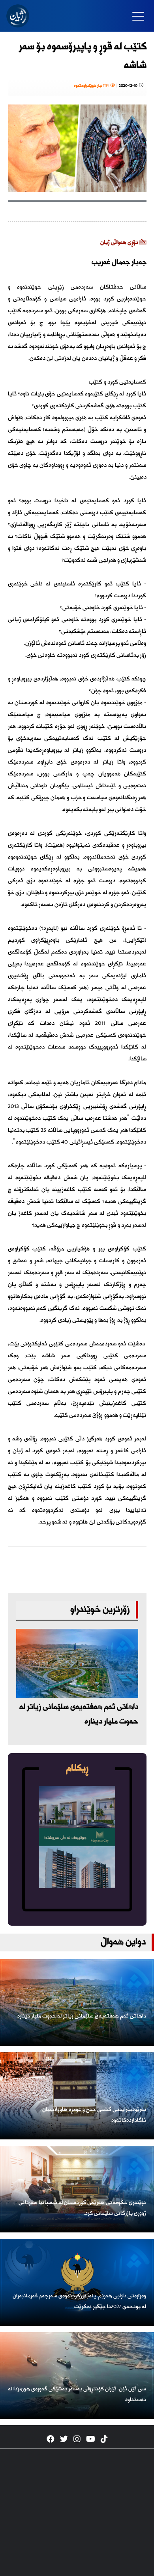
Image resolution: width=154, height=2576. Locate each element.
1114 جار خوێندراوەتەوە (92, 86)
